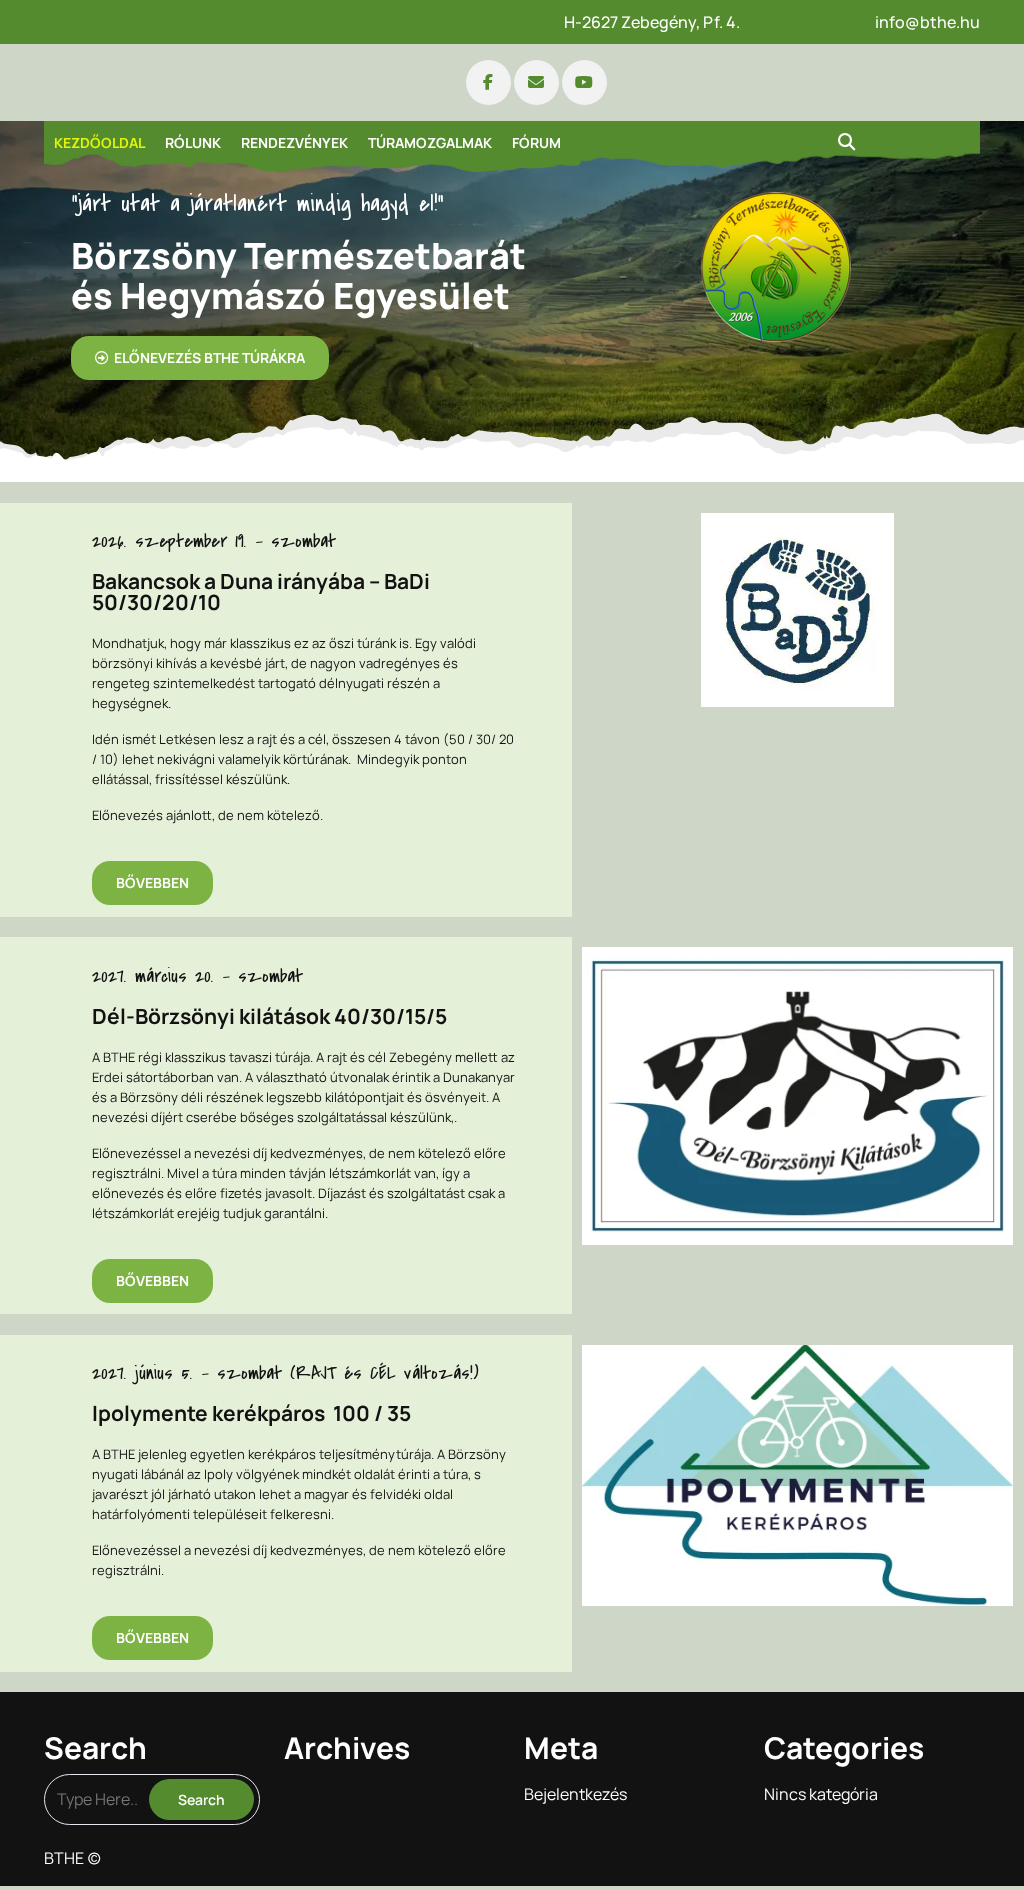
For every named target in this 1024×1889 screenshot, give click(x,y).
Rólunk (193, 142)
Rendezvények (294, 142)
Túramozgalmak (430, 142)
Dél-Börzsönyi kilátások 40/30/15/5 (269, 1016)
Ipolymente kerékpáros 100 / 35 (251, 1413)
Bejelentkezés (575, 1794)
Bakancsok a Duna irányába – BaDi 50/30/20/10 (261, 592)
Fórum (536, 142)
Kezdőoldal (99, 142)
